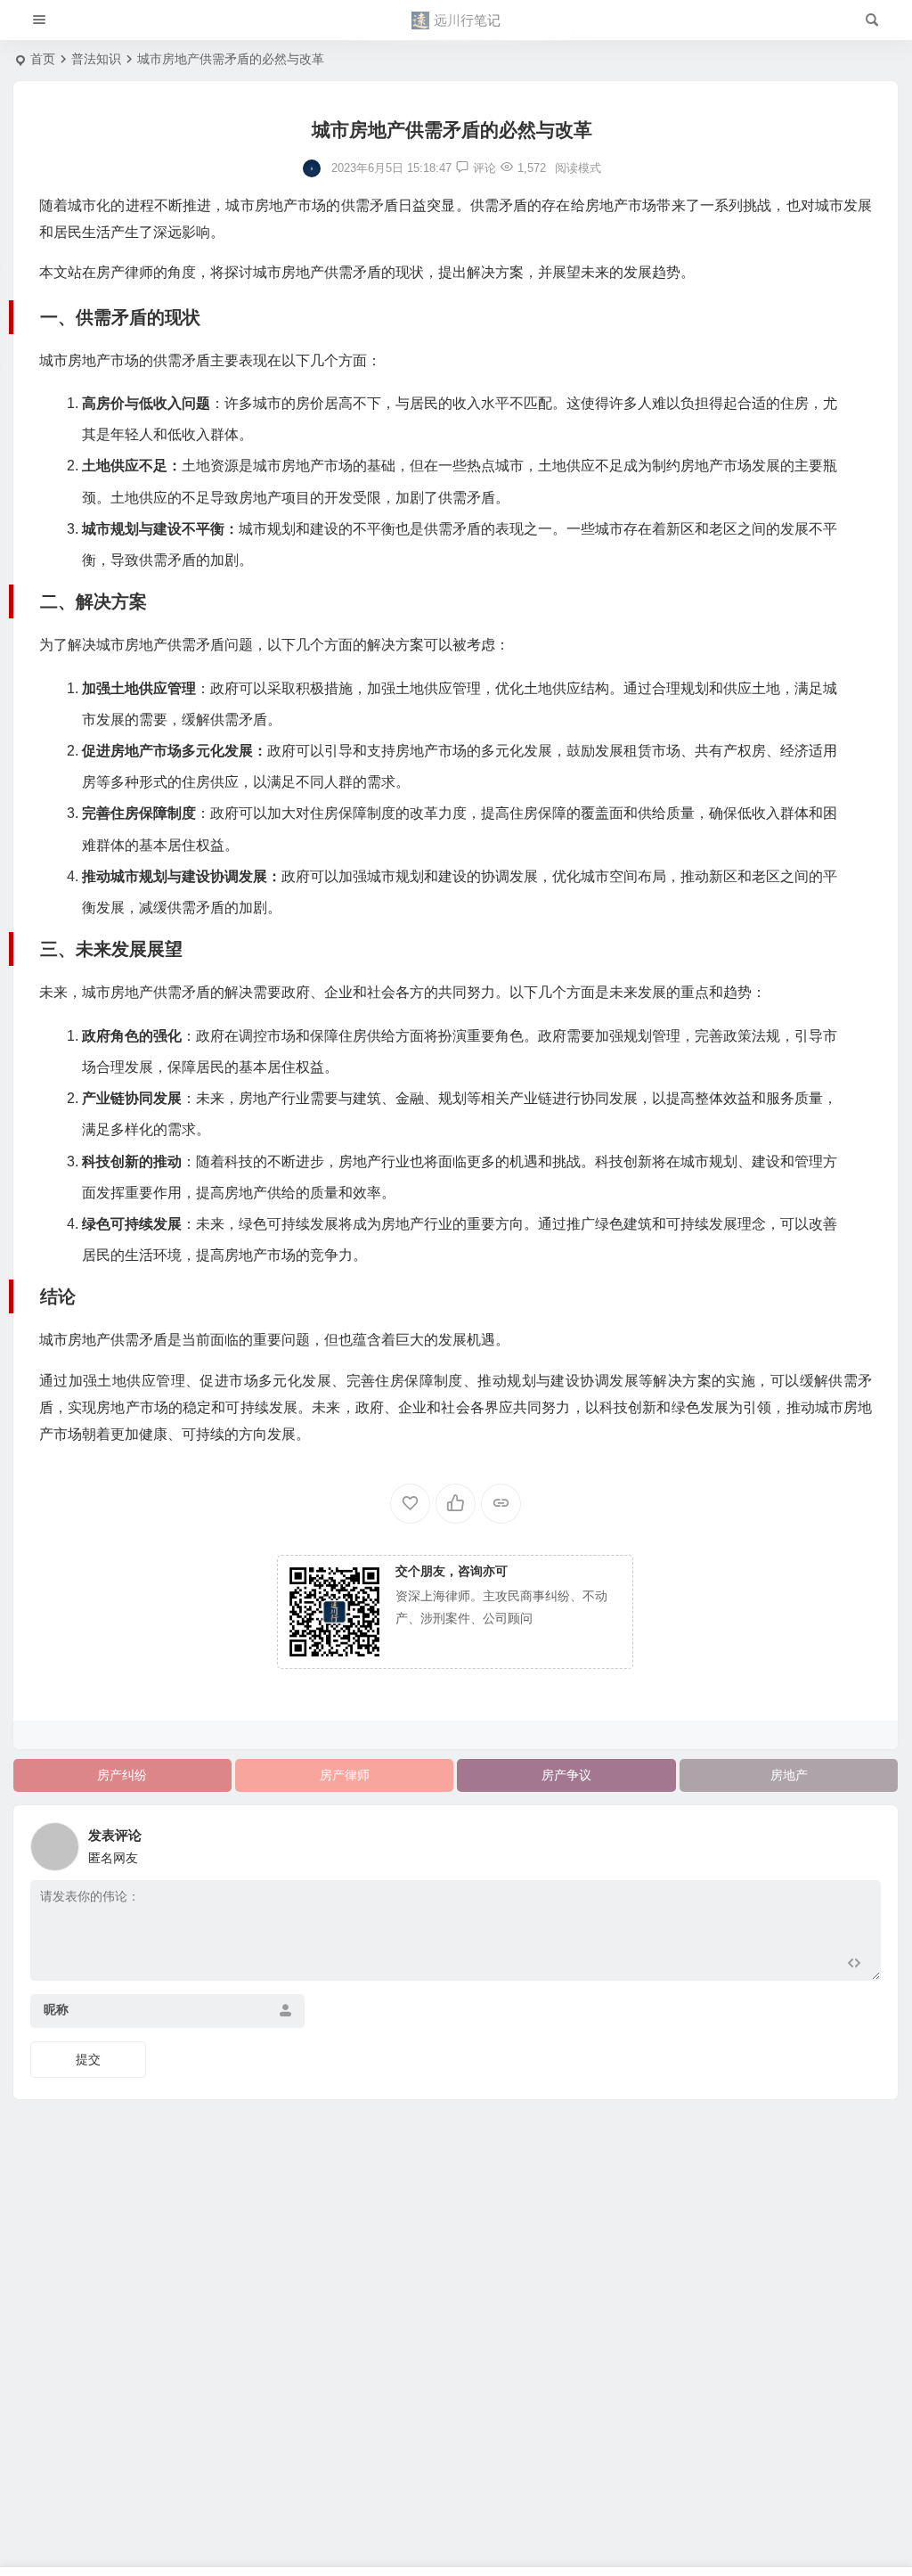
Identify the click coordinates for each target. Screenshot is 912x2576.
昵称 (56, 2009)
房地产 (789, 1775)
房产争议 (566, 1775)
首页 (43, 59)
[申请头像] (863, 1842)
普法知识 (96, 59)
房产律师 (345, 1775)
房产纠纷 (122, 1775)
